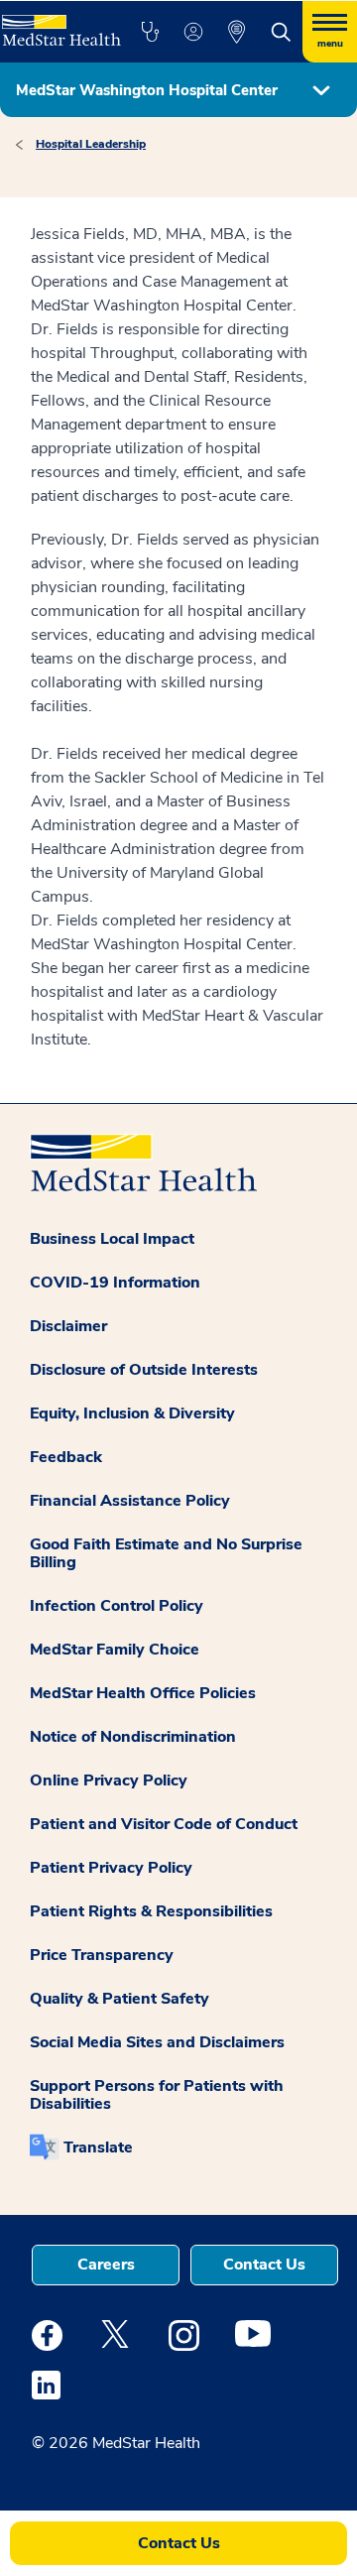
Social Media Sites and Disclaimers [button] (157, 2042)
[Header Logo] (59, 23)
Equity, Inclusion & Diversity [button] (132, 1413)
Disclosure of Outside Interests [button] (144, 1370)
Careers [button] (106, 2265)
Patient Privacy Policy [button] (111, 1868)
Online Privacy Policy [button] (109, 1780)
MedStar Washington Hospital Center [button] (147, 90)
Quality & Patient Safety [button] (119, 1999)
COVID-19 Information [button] (115, 1283)
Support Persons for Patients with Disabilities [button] (157, 2095)
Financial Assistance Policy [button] (130, 1501)
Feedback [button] (66, 1457)
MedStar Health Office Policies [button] (143, 1693)
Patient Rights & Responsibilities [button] (151, 1911)
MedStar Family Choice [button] (115, 1650)
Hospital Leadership (91, 144)
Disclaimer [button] (68, 1326)
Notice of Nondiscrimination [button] (133, 1737)
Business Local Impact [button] (112, 1239)
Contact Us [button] (264, 2265)
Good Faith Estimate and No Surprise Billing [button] (166, 1553)
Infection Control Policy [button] (117, 1606)
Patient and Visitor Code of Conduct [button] (164, 1824)
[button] (150, 32)
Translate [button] (98, 2147)
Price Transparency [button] (102, 1955)
